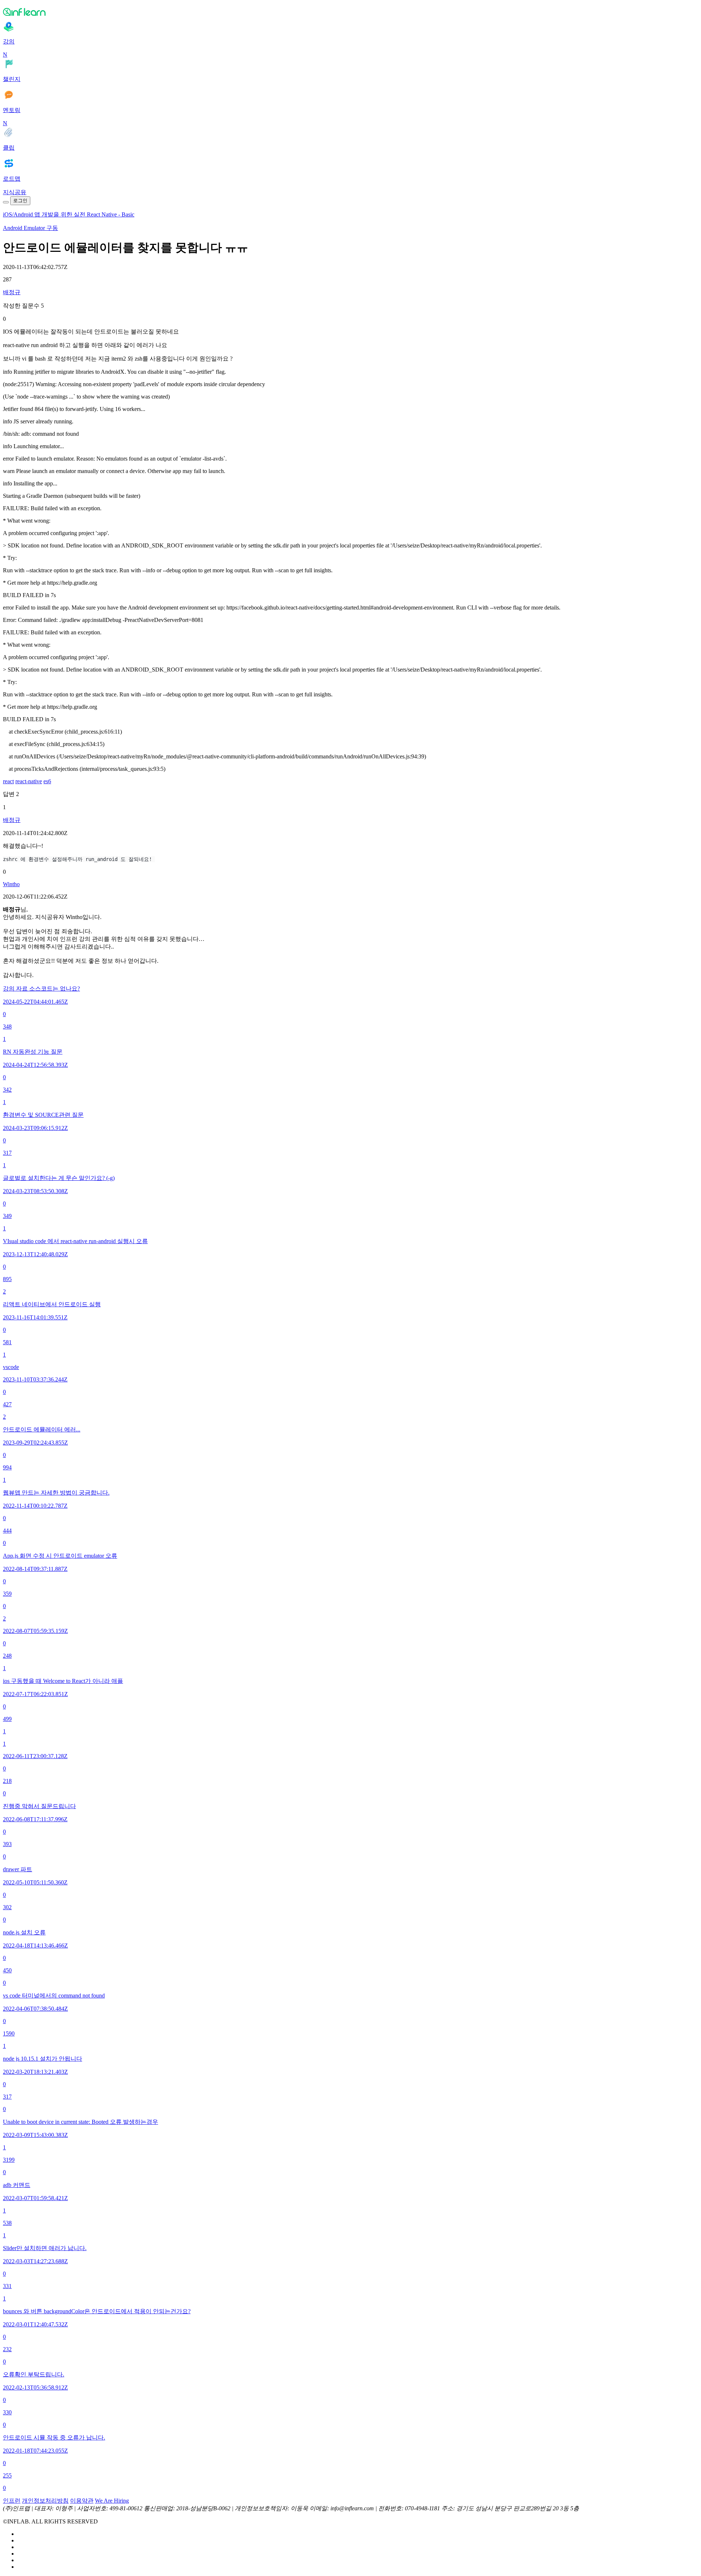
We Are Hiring (112, 2501)
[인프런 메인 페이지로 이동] (350, 12)
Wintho (11, 884)
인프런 (12, 2501)
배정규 (12, 292)
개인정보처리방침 (45, 2501)
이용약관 (82, 2501)
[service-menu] (6, 202)
